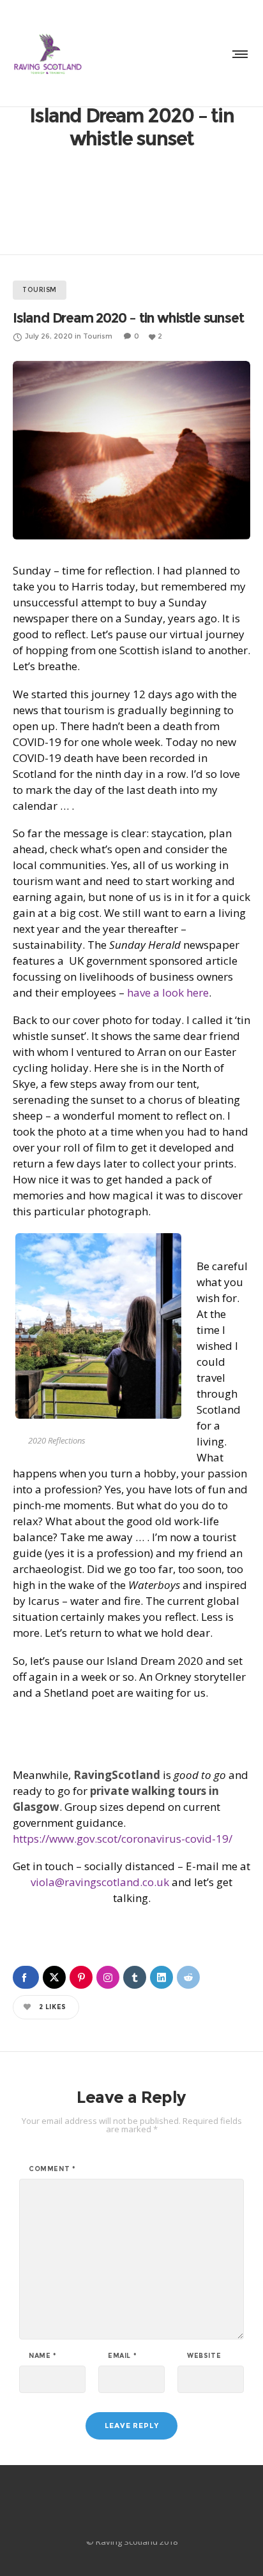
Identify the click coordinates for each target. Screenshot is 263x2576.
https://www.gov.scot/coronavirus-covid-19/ (123, 1839)
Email (122, 2356)
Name (43, 2356)
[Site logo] (48, 54)
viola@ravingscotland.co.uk (100, 1882)
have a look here (167, 992)
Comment (52, 2169)
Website (204, 2356)
